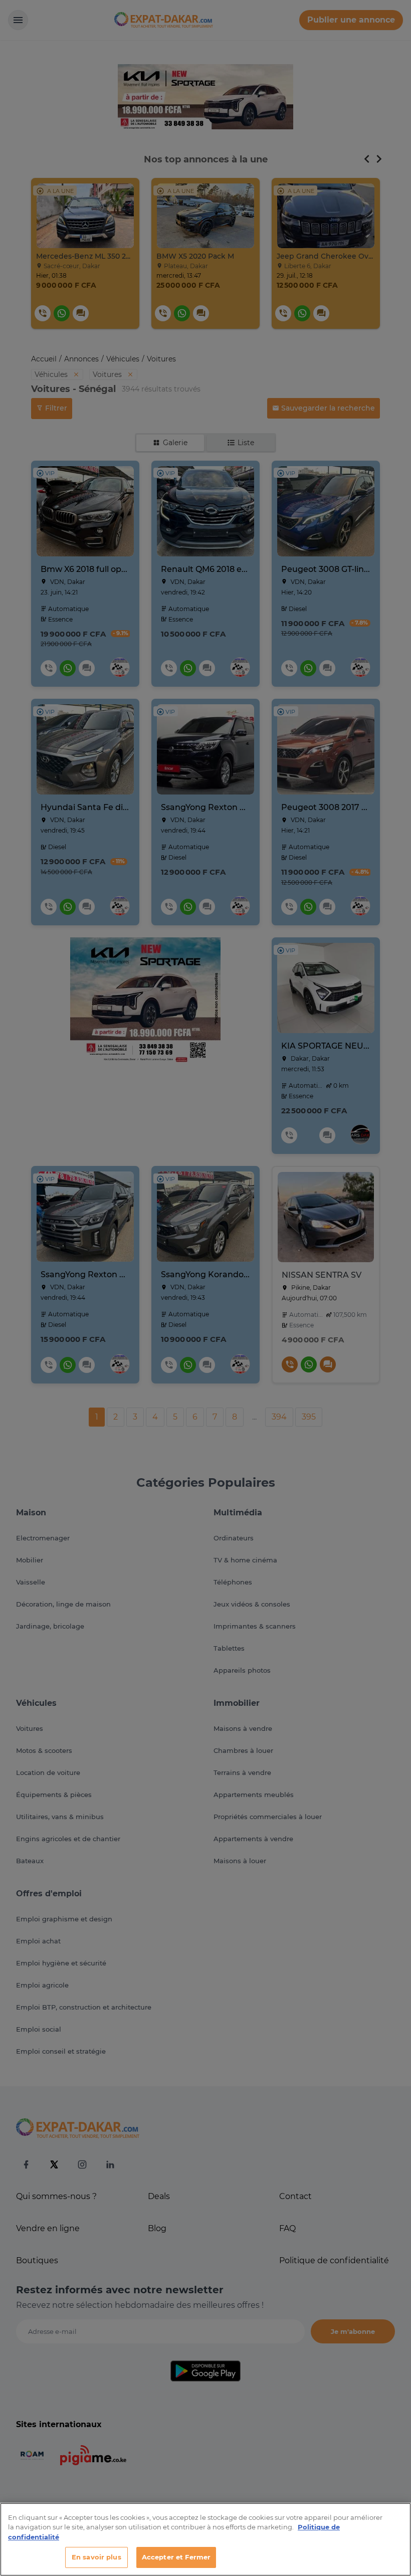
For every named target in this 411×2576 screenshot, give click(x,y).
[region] (205, 2539)
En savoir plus (96, 2557)
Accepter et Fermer (176, 2557)
